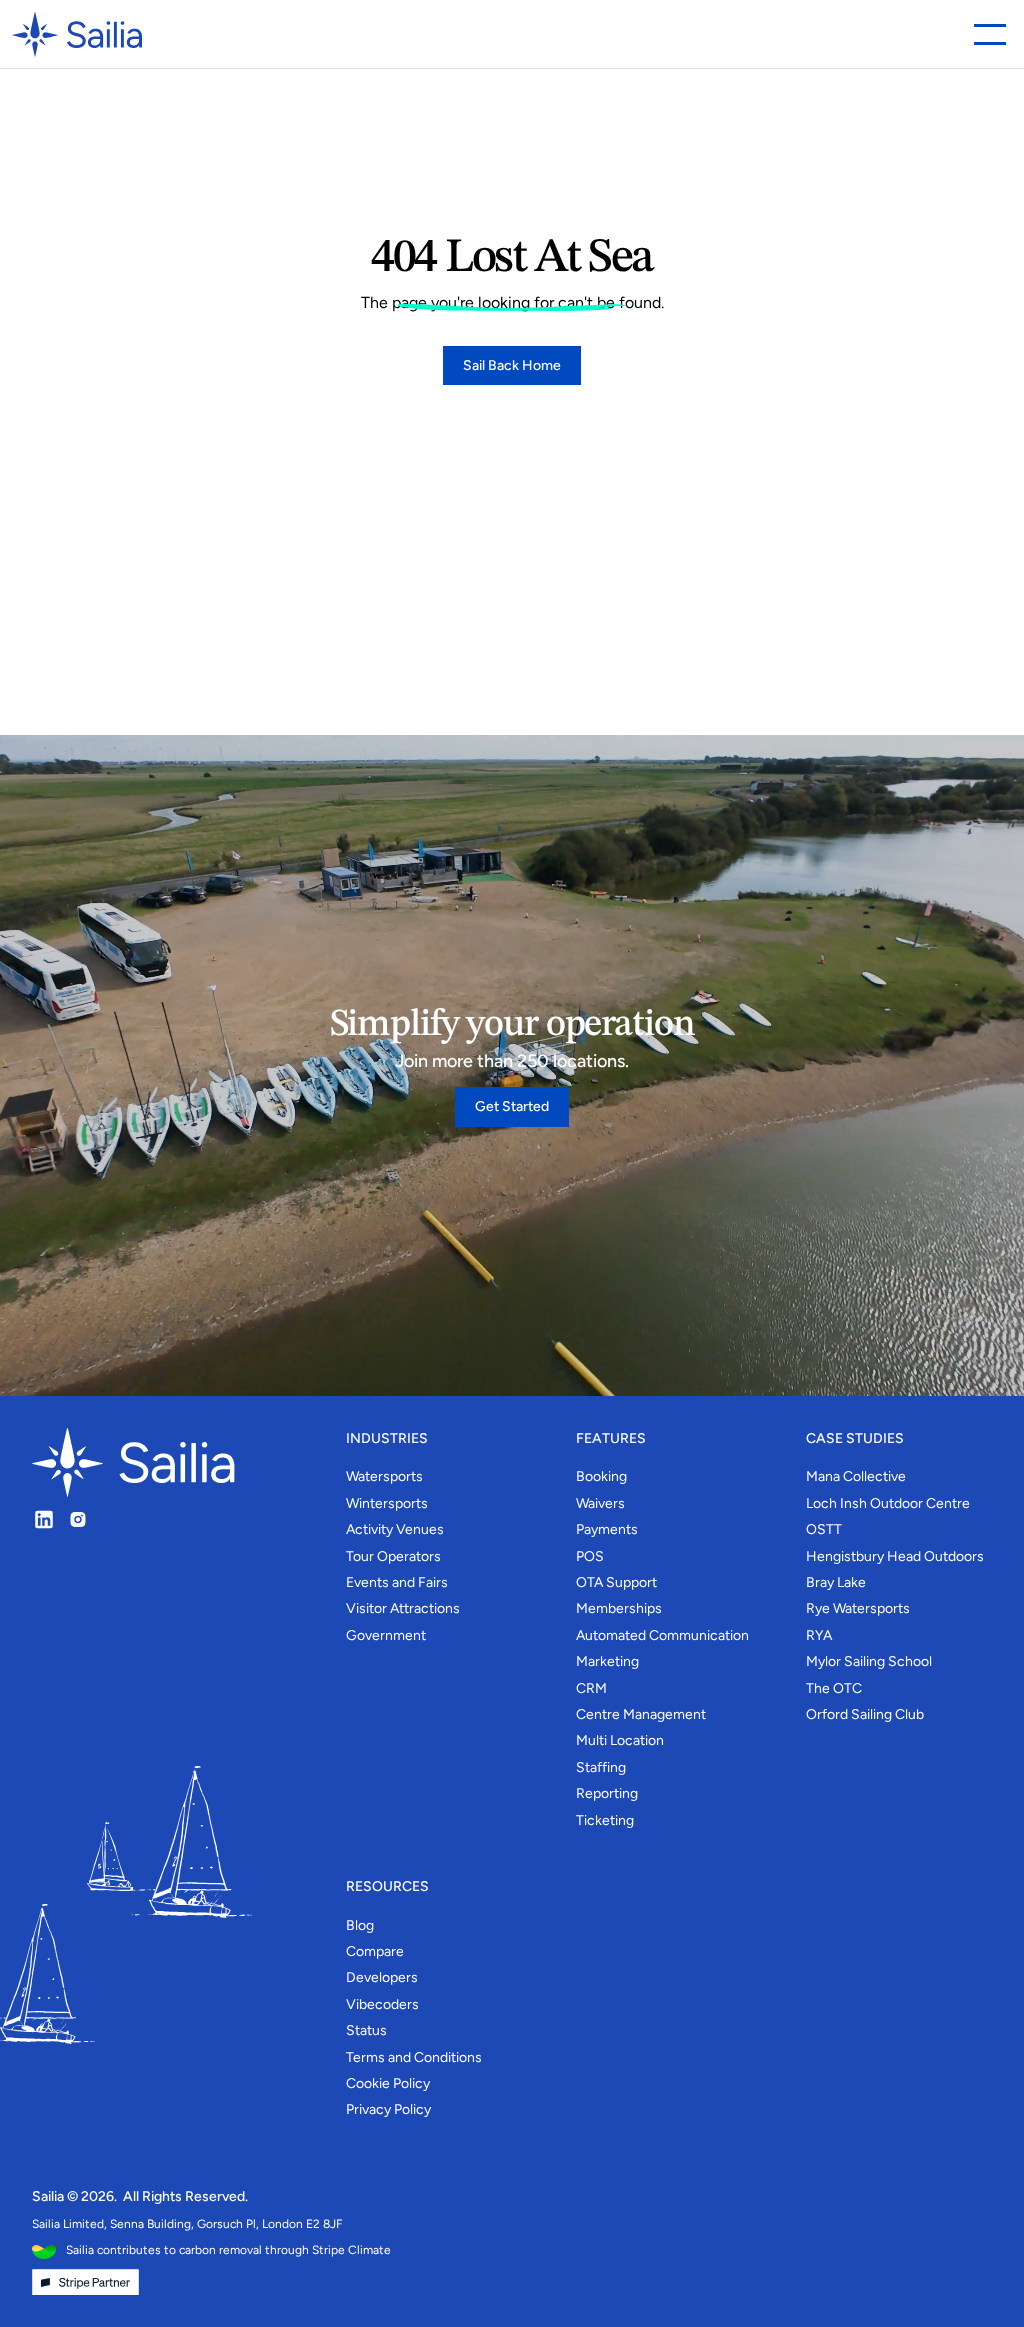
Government (386, 1635)
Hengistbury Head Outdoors (895, 1556)
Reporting (607, 1793)
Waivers (600, 1503)
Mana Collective (856, 1476)
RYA (819, 1635)
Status (366, 2030)
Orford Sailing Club (865, 1714)
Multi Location (620, 1740)
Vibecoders (382, 2004)
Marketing (607, 1661)
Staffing (601, 1767)
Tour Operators (393, 1556)
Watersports (384, 1476)
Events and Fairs (397, 1582)
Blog (360, 1925)
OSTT (824, 1529)
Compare (375, 1951)
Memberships (619, 1608)
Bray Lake (836, 1582)
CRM (591, 1688)
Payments (607, 1529)
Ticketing (605, 1820)
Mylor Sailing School (869, 1661)
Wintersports (387, 1503)
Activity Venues (395, 1529)
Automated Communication (662, 1635)
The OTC (834, 1688)
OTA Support (616, 1582)
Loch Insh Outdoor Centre (888, 1503)
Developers (382, 1977)
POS (590, 1556)
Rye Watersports (858, 1608)
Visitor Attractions (403, 1608)
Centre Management (641, 1714)
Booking (601, 1476)
